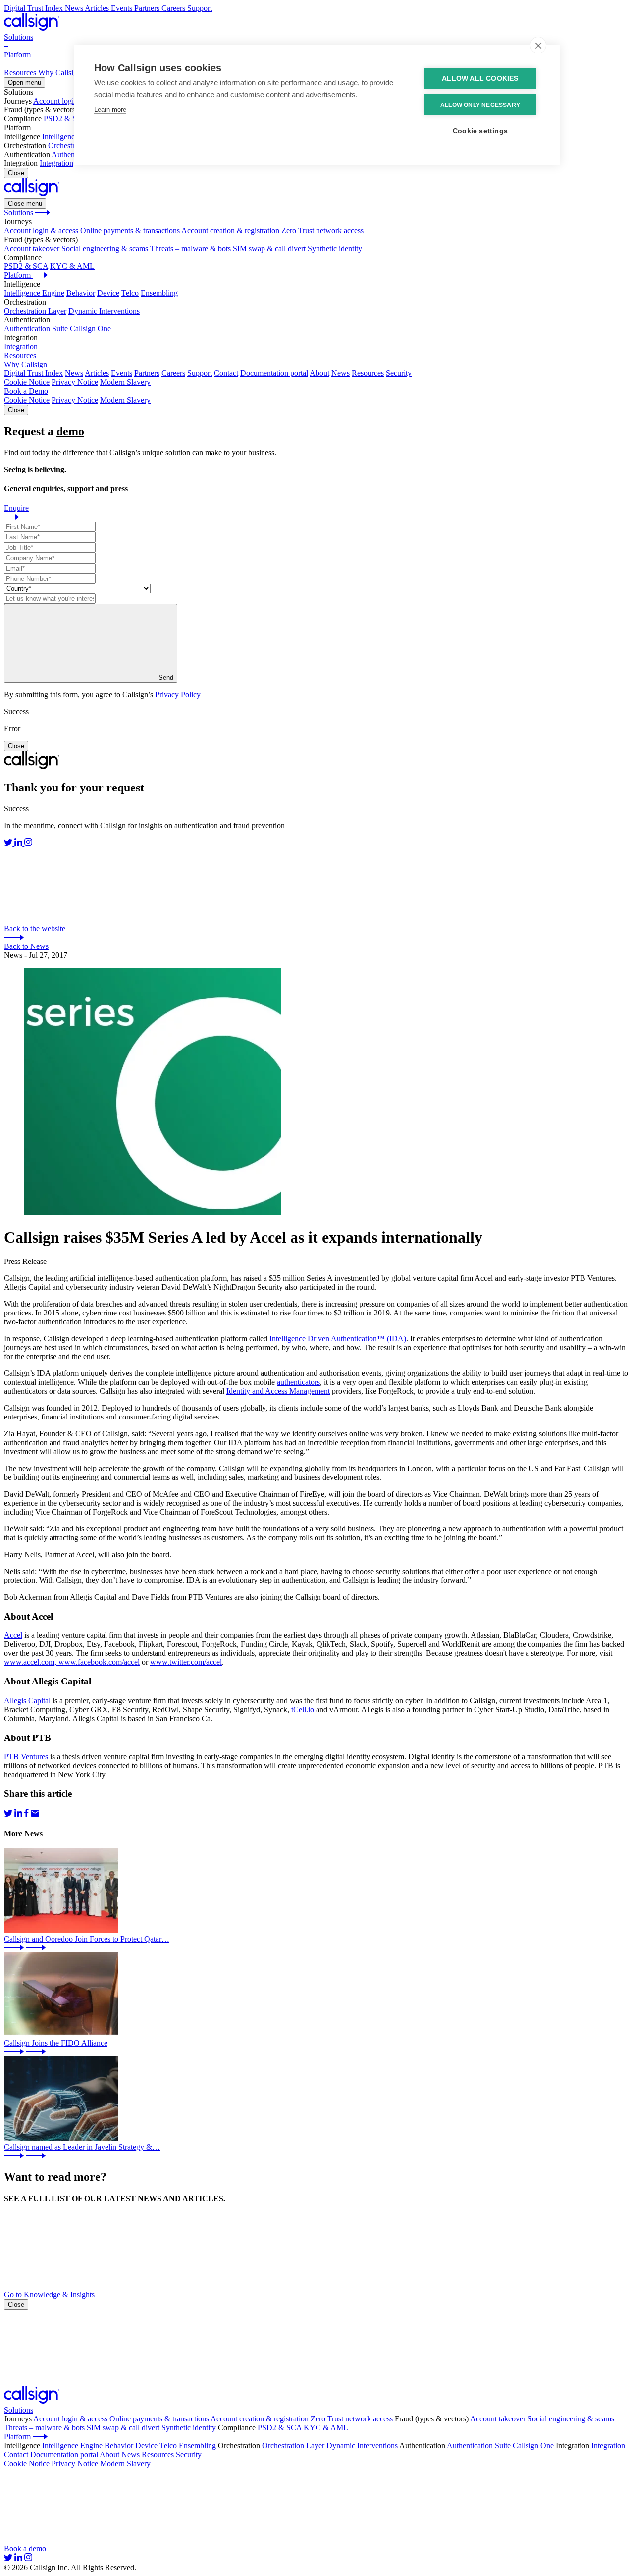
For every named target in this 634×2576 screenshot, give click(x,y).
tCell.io (303, 1709)
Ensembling (159, 293)
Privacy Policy (178, 695)
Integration (56, 163)
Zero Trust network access (322, 231)
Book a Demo (26, 391)
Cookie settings (480, 131)
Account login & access (70, 101)
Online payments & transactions (130, 231)
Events (122, 373)
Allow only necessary (480, 105)
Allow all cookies (480, 79)
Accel (13, 1635)
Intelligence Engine (72, 136)
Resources (368, 373)
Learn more (110, 110)
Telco (130, 293)
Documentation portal (274, 373)
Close (16, 173)
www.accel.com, (31, 1662)
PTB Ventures (26, 1757)
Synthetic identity (335, 248)
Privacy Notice (75, 382)
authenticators (298, 1382)
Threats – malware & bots (190, 248)
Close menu (25, 203)
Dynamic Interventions (104, 311)
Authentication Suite (36, 329)
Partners (147, 373)
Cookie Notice (27, 382)
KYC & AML (72, 266)
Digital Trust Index (33, 373)
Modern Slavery (125, 382)
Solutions (19, 2410)
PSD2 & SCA (66, 119)
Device (108, 293)
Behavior (81, 293)
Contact (226, 373)
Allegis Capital (27, 1701)
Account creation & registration (230, 231)
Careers (173, 373)
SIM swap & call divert (269, 248)
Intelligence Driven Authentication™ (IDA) (338, 1339)
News (74, 373)
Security (399, 373)
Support (200, 373)
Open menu (25, 82)
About (319, 373)
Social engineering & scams (105, 248)
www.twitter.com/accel (186, 1662)
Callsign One (90, 329)
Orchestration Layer (35, 311)
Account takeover (32, 248)
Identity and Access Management (278, 1391)
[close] (538, 45)
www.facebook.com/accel (99, 1662)
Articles (97, 373)
